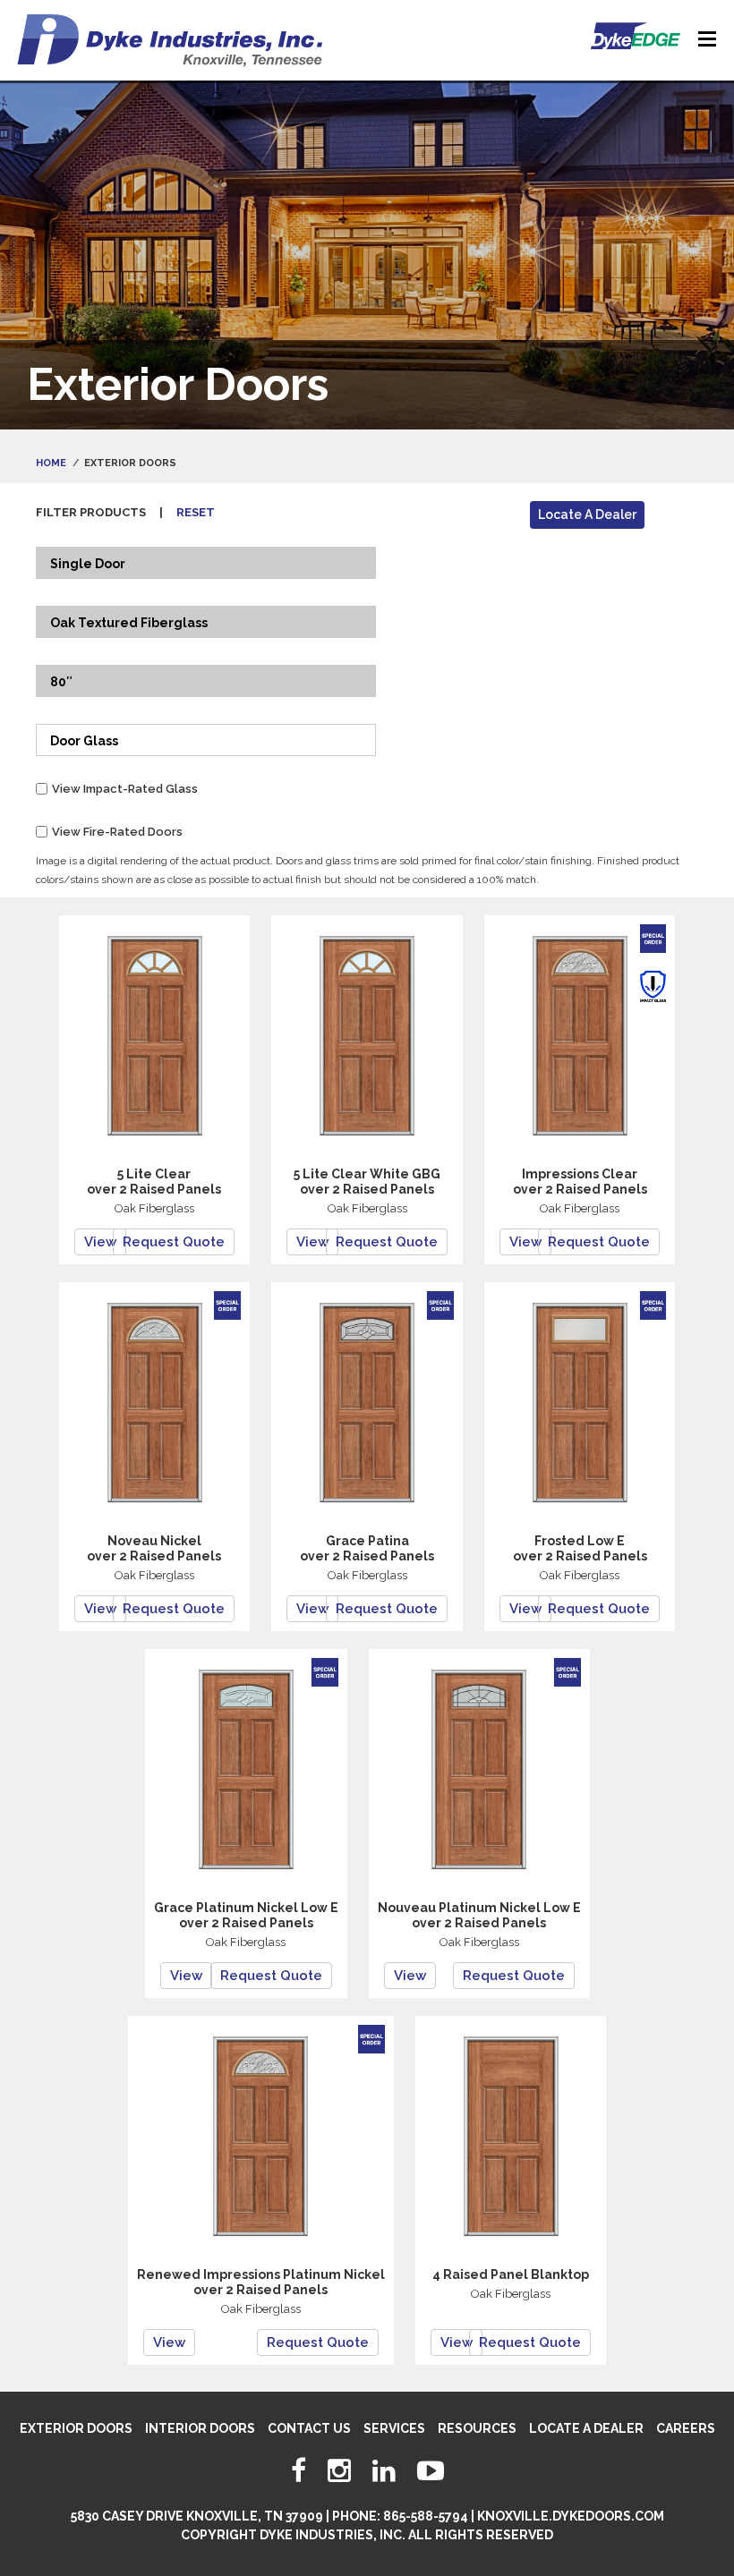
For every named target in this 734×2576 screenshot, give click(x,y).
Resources (477, 2428)
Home (51, 463)
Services (394, 2428)
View (100, 1242)
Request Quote (174, 1242)
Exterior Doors (76, 2428)
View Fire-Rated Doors (117, 832)
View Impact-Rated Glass (125, 789)
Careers (686, 2428)
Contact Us (309, 2428)
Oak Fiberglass (154, 1208)
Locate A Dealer (587, 514)
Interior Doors (200, 2428)
